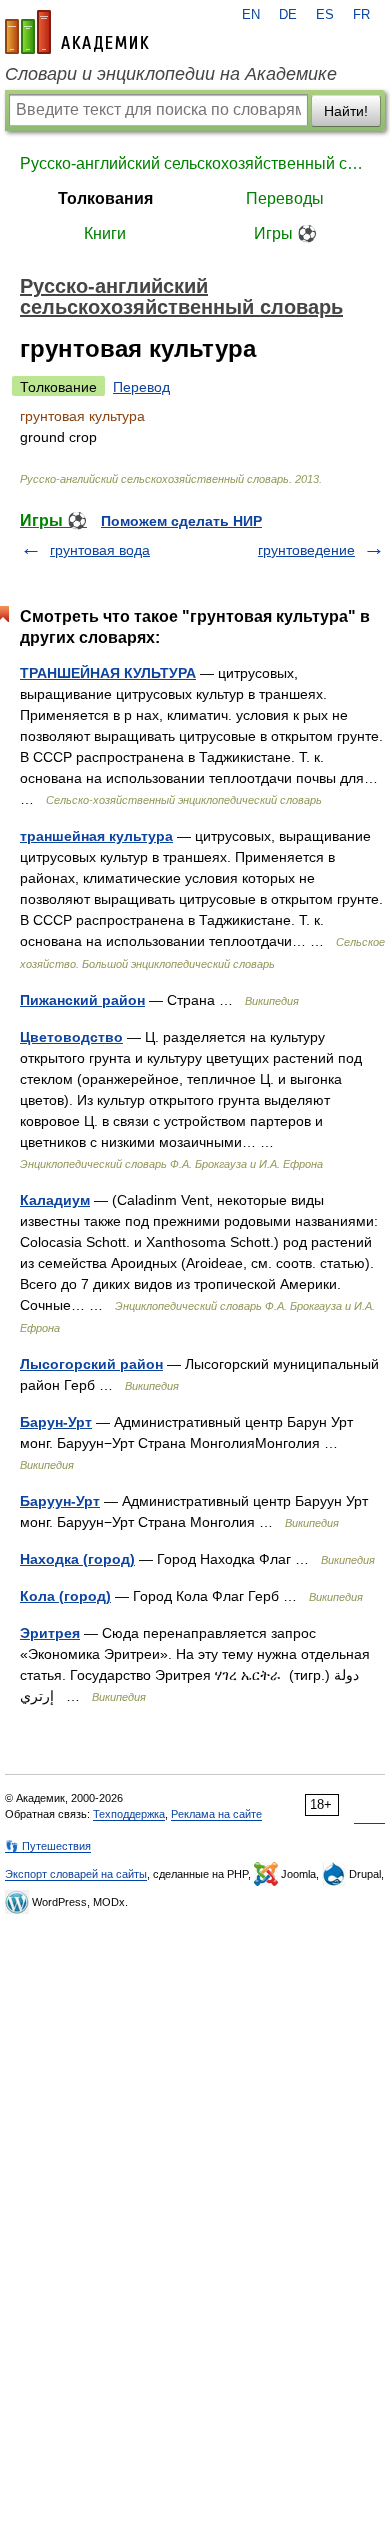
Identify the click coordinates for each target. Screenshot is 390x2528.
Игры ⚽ (285, 233)
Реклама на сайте (216, 1814)
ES (325, 15)
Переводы (285, 198)
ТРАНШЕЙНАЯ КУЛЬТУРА (108, 673)
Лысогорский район (91, 1364)
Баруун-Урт (60, 1501)
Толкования (105, 198)
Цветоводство (71, 1037)
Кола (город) (65, 1596)
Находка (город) (77, 1559)
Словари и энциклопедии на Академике (171, 74)
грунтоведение (306, 550)
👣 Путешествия (48, 1846)
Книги (105, 233)
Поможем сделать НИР (181, 521)
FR (361, 15)
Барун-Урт (56, 1422)
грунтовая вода (100, 550)
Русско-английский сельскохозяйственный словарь (195, 163)
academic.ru (77, 32)
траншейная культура (96, 836)
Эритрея (50, 1633)
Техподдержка (129, 1814)
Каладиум (55, 1200)
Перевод (141, 387)
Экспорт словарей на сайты (76, 1874)
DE (288, 15)
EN (251, 15)
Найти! (346, 111)
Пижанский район (82, 1000)
